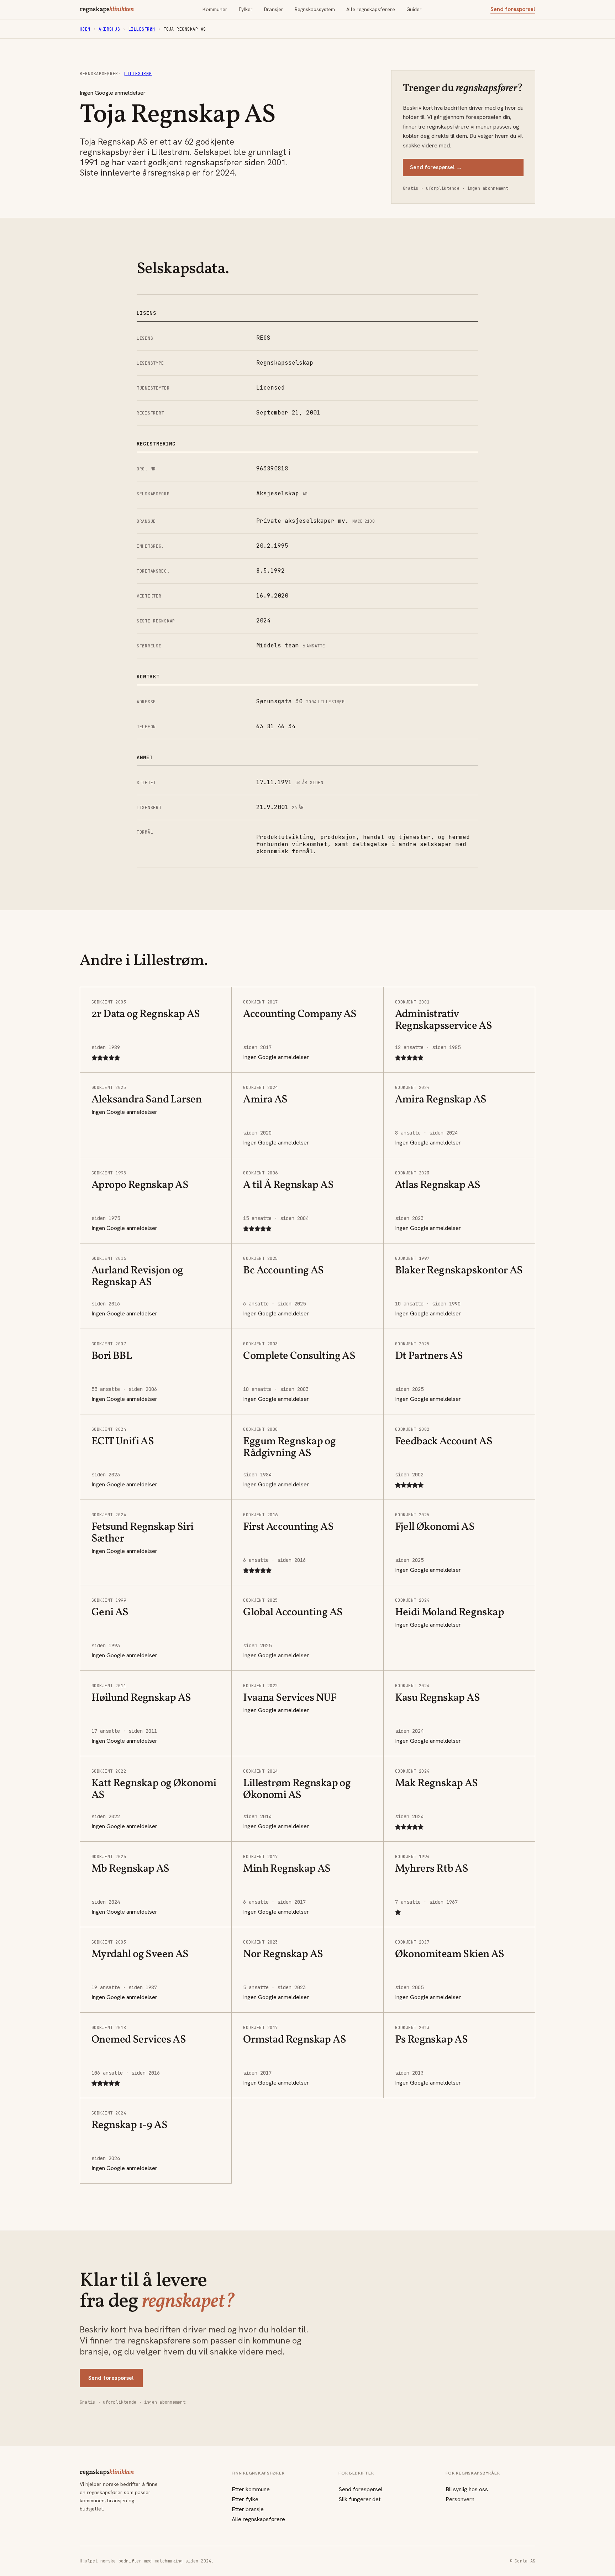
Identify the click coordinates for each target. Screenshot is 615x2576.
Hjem (85, 29)
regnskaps (107, 10)
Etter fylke (245, 2499)
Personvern (460, 2499)
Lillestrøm (142, 29)
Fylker (246, 9)
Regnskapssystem (315, 9)
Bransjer (274, 9)
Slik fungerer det (359, 2499)
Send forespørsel (513, 9)
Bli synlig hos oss (467, 2489)
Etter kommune (251, 2489)
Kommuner (215, 9)
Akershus (109, 29)
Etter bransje (248, 2509)
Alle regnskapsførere (371, 9)
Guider (414, 9)
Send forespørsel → (436, 167)
